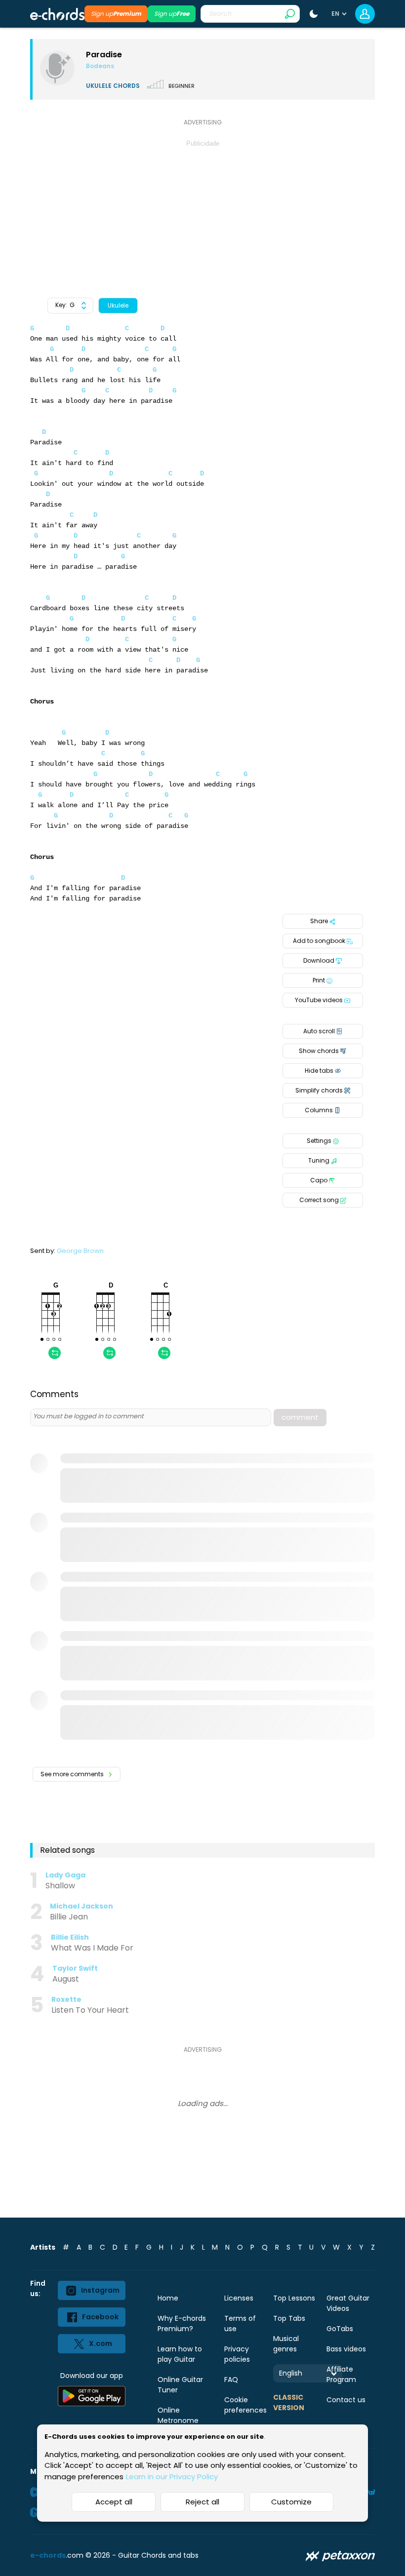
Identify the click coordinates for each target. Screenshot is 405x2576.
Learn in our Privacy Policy (172, 2477)
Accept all (114, 2502)
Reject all (202, 2502)
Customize (291, 2502)
